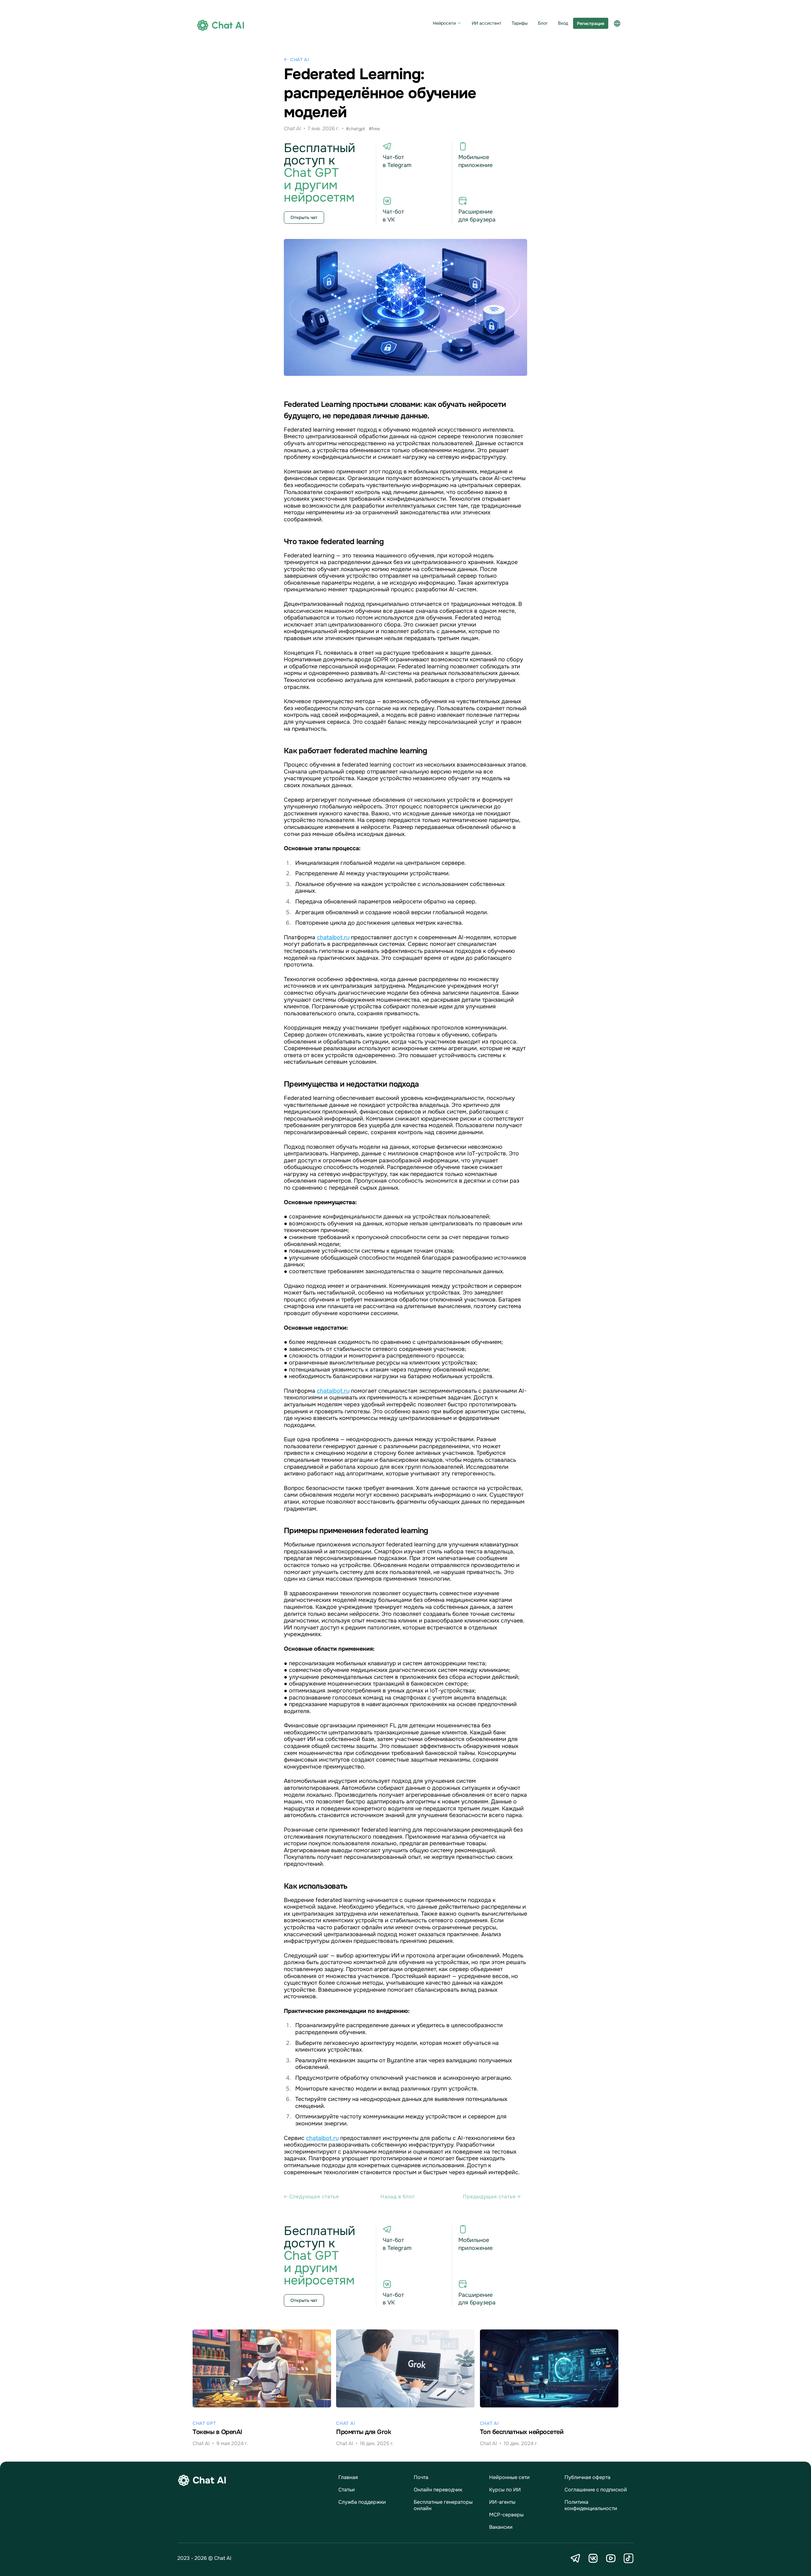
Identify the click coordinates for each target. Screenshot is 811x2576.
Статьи (347, 2490)
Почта (421, 2477)
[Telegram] (575, 2558)
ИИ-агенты (502, 2502)
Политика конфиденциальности (591, 2505)
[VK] (593, 2558)
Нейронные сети (509, 2477)
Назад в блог (398, 2197)
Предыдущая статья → (492, 2197)
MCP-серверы (506, 2515)
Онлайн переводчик (438, 2490)
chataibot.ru (333, 937)
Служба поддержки (362, 2502)
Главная (348, 2477)
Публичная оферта (587, 2477)
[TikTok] (629, 2558)
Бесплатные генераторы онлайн (443, 2505)
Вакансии (501, 2527)
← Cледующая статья (311, 2197)
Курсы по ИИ (505, 2490)
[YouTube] (611, 2558)
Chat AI (300, 60)
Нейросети (444, 23)
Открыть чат (304, 217)
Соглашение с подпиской (596, 2490)
